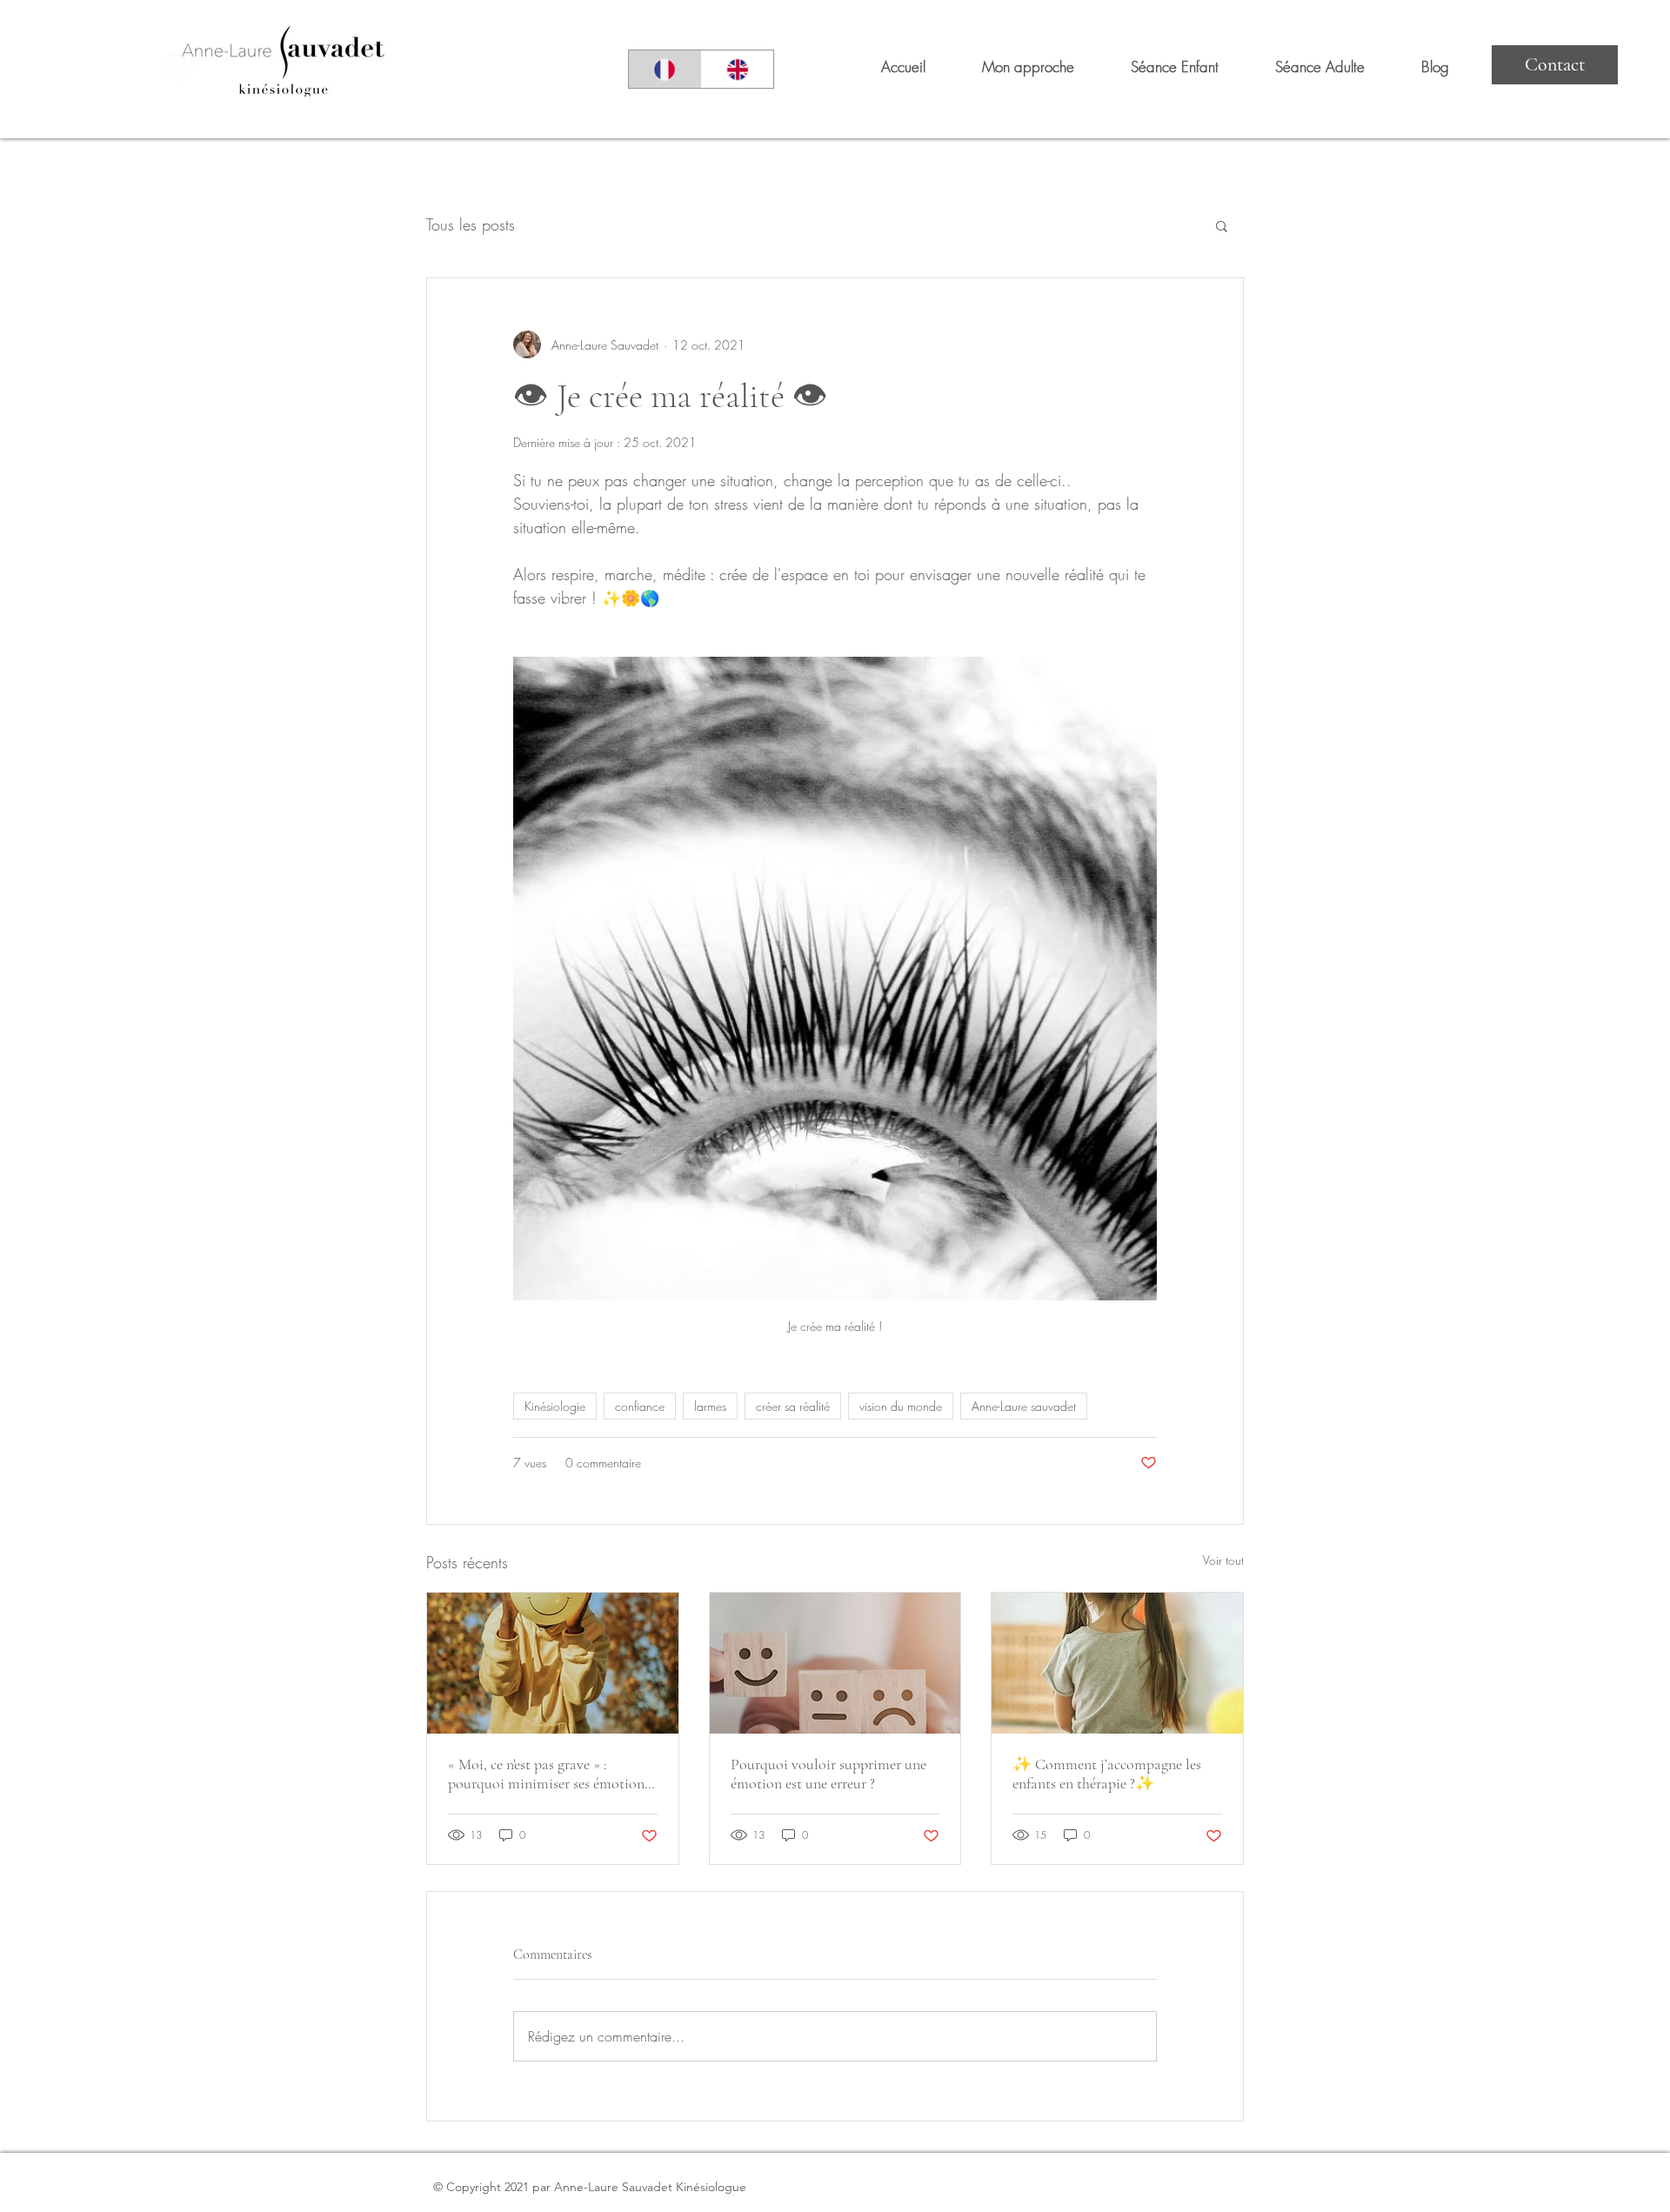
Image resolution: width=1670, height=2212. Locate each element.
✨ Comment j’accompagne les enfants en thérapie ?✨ (1107, 1774)
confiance (640, 1406)
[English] (738, 69)
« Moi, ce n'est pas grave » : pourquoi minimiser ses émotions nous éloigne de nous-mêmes (549, 1774)
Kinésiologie (555, 1406)
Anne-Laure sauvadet (1024, 1406)
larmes (710, 1406)
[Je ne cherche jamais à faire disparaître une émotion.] (835, 1663)
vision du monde (901, 1406)
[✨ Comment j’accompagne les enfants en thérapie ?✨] (1117, 1663)
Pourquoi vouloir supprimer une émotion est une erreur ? (828, 1774)
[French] (665, 69)
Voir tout (1223, 1560)
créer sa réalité (793, 1406)
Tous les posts (471, 224)
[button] (1222, 225)
